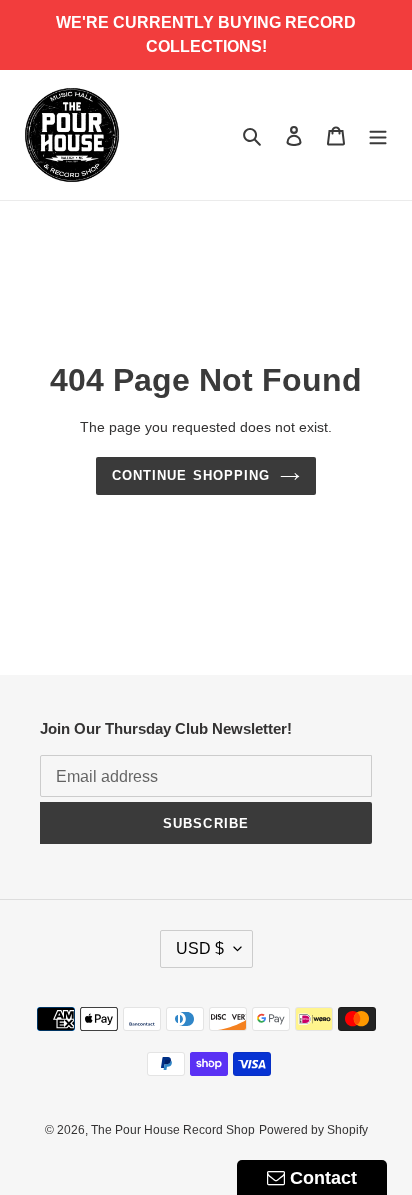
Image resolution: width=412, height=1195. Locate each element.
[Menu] (378, 135)
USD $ (200, 948)
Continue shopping (191, 475)
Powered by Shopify (313, 1130)
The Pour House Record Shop (173, 1130)
